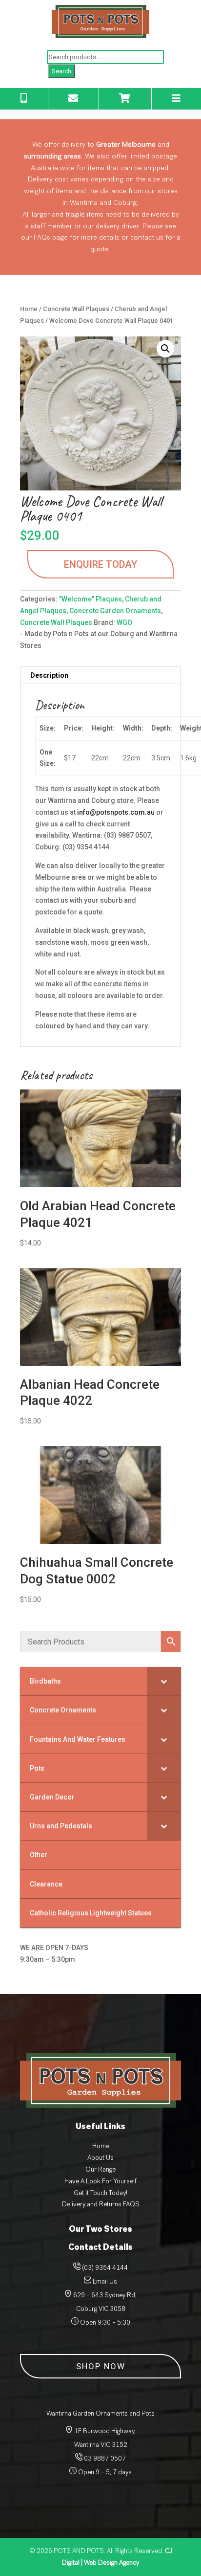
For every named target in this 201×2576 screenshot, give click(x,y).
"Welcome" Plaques (90, 599)
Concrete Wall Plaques (76, 309)
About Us (100, 2158)
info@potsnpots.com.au (116, 812)
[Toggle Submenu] (164, 1681)
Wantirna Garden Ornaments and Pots (100, 2413)
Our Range (100, 2169)
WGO (124, 622)
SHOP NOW (101, 2366)
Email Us (105, 2281)
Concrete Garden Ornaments (115, 611)
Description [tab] (49, 675)
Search (61, 71)
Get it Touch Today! (100, 2193)
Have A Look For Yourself (100, 2181)
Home (29, 309)
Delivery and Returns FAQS (101, 2204)
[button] (165, 349)
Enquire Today (100, 564)
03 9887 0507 (104, 2458)
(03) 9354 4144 (105, 2268)
